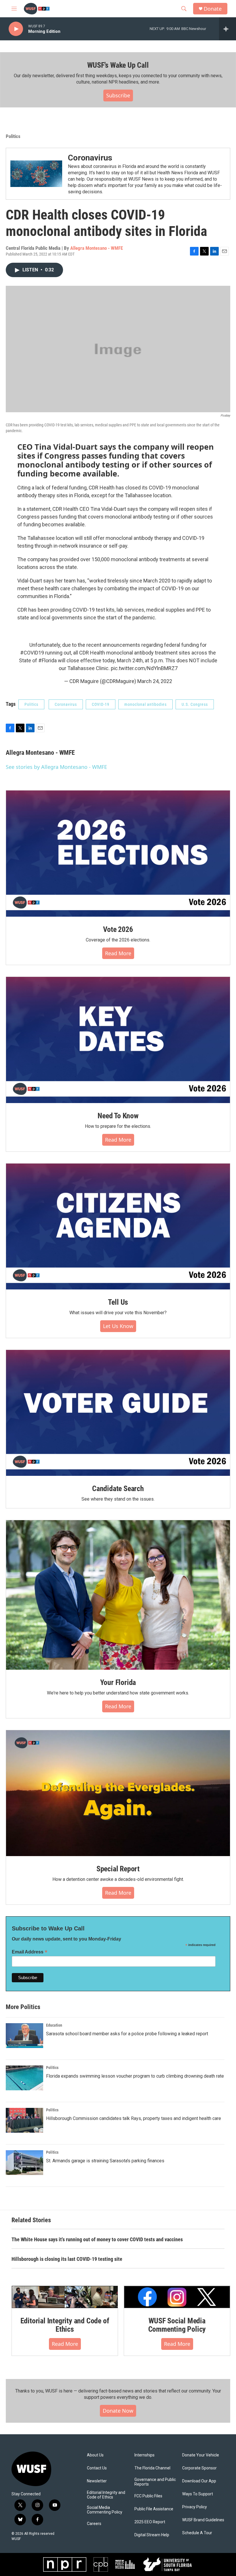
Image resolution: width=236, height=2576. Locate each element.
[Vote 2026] (118, 854)
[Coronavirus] (36, 174)
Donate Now (118, 2411)
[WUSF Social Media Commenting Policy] (177, 2297)
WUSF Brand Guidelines (203, 2520)
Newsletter (97, 2481)
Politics (13, 136)
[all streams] (228, 29)
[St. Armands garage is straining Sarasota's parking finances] (24, 2163)
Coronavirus (90, 158)
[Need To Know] (118, 1040)
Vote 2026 (118, 929)
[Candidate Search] (118, 1413)
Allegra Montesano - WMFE (97, 248)
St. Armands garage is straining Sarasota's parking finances (105, 2161)
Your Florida (118, 1682)
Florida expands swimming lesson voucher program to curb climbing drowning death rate (135, 2076)
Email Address (30, 1952)
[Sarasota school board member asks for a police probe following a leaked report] (24, 2036)
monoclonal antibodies (145, 704)
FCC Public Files (148, 2496)
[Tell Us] (118, 1227)
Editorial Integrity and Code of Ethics (65, 2325)
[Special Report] (118, 1793)
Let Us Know (118, 1326)
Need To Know (118, 1116)
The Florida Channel (152, 2468)
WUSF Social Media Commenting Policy (177, 2325)
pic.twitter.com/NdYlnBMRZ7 (144, 668)
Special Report (118, 1869)
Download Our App (199, 2481)
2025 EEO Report (150, 2522)
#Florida (47, 660)
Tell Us (118, 1302)
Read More (118, 953)
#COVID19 (32, 653)
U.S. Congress (195, 704)
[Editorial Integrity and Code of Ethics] (65, 2297)
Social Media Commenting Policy (105, 2510)
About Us (95, 2455)
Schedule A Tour (197, 2533)
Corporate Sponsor (199, 2468)
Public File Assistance (154, 2509)
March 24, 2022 (155, 681)
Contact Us (97, 2468)
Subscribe (118, 95)
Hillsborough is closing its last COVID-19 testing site (67, 2259)
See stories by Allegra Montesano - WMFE (56, 767)
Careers (94, 2524)
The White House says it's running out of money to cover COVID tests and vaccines (97, 2239)
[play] (16, 29)
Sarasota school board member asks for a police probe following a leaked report (127, 2034)
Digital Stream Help (152, 2535)
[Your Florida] (118, 1595)
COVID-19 (101, 704)
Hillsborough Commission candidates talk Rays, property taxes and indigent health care (134, 2118)
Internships (144, 2455)
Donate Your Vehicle (201, 2455)
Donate (213, 9)
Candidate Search (118, 1489)
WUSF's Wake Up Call (118, 65)
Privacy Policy (195, 2507)
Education (54, 2025)
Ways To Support (198, 2494)
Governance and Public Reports (155, 2482)
